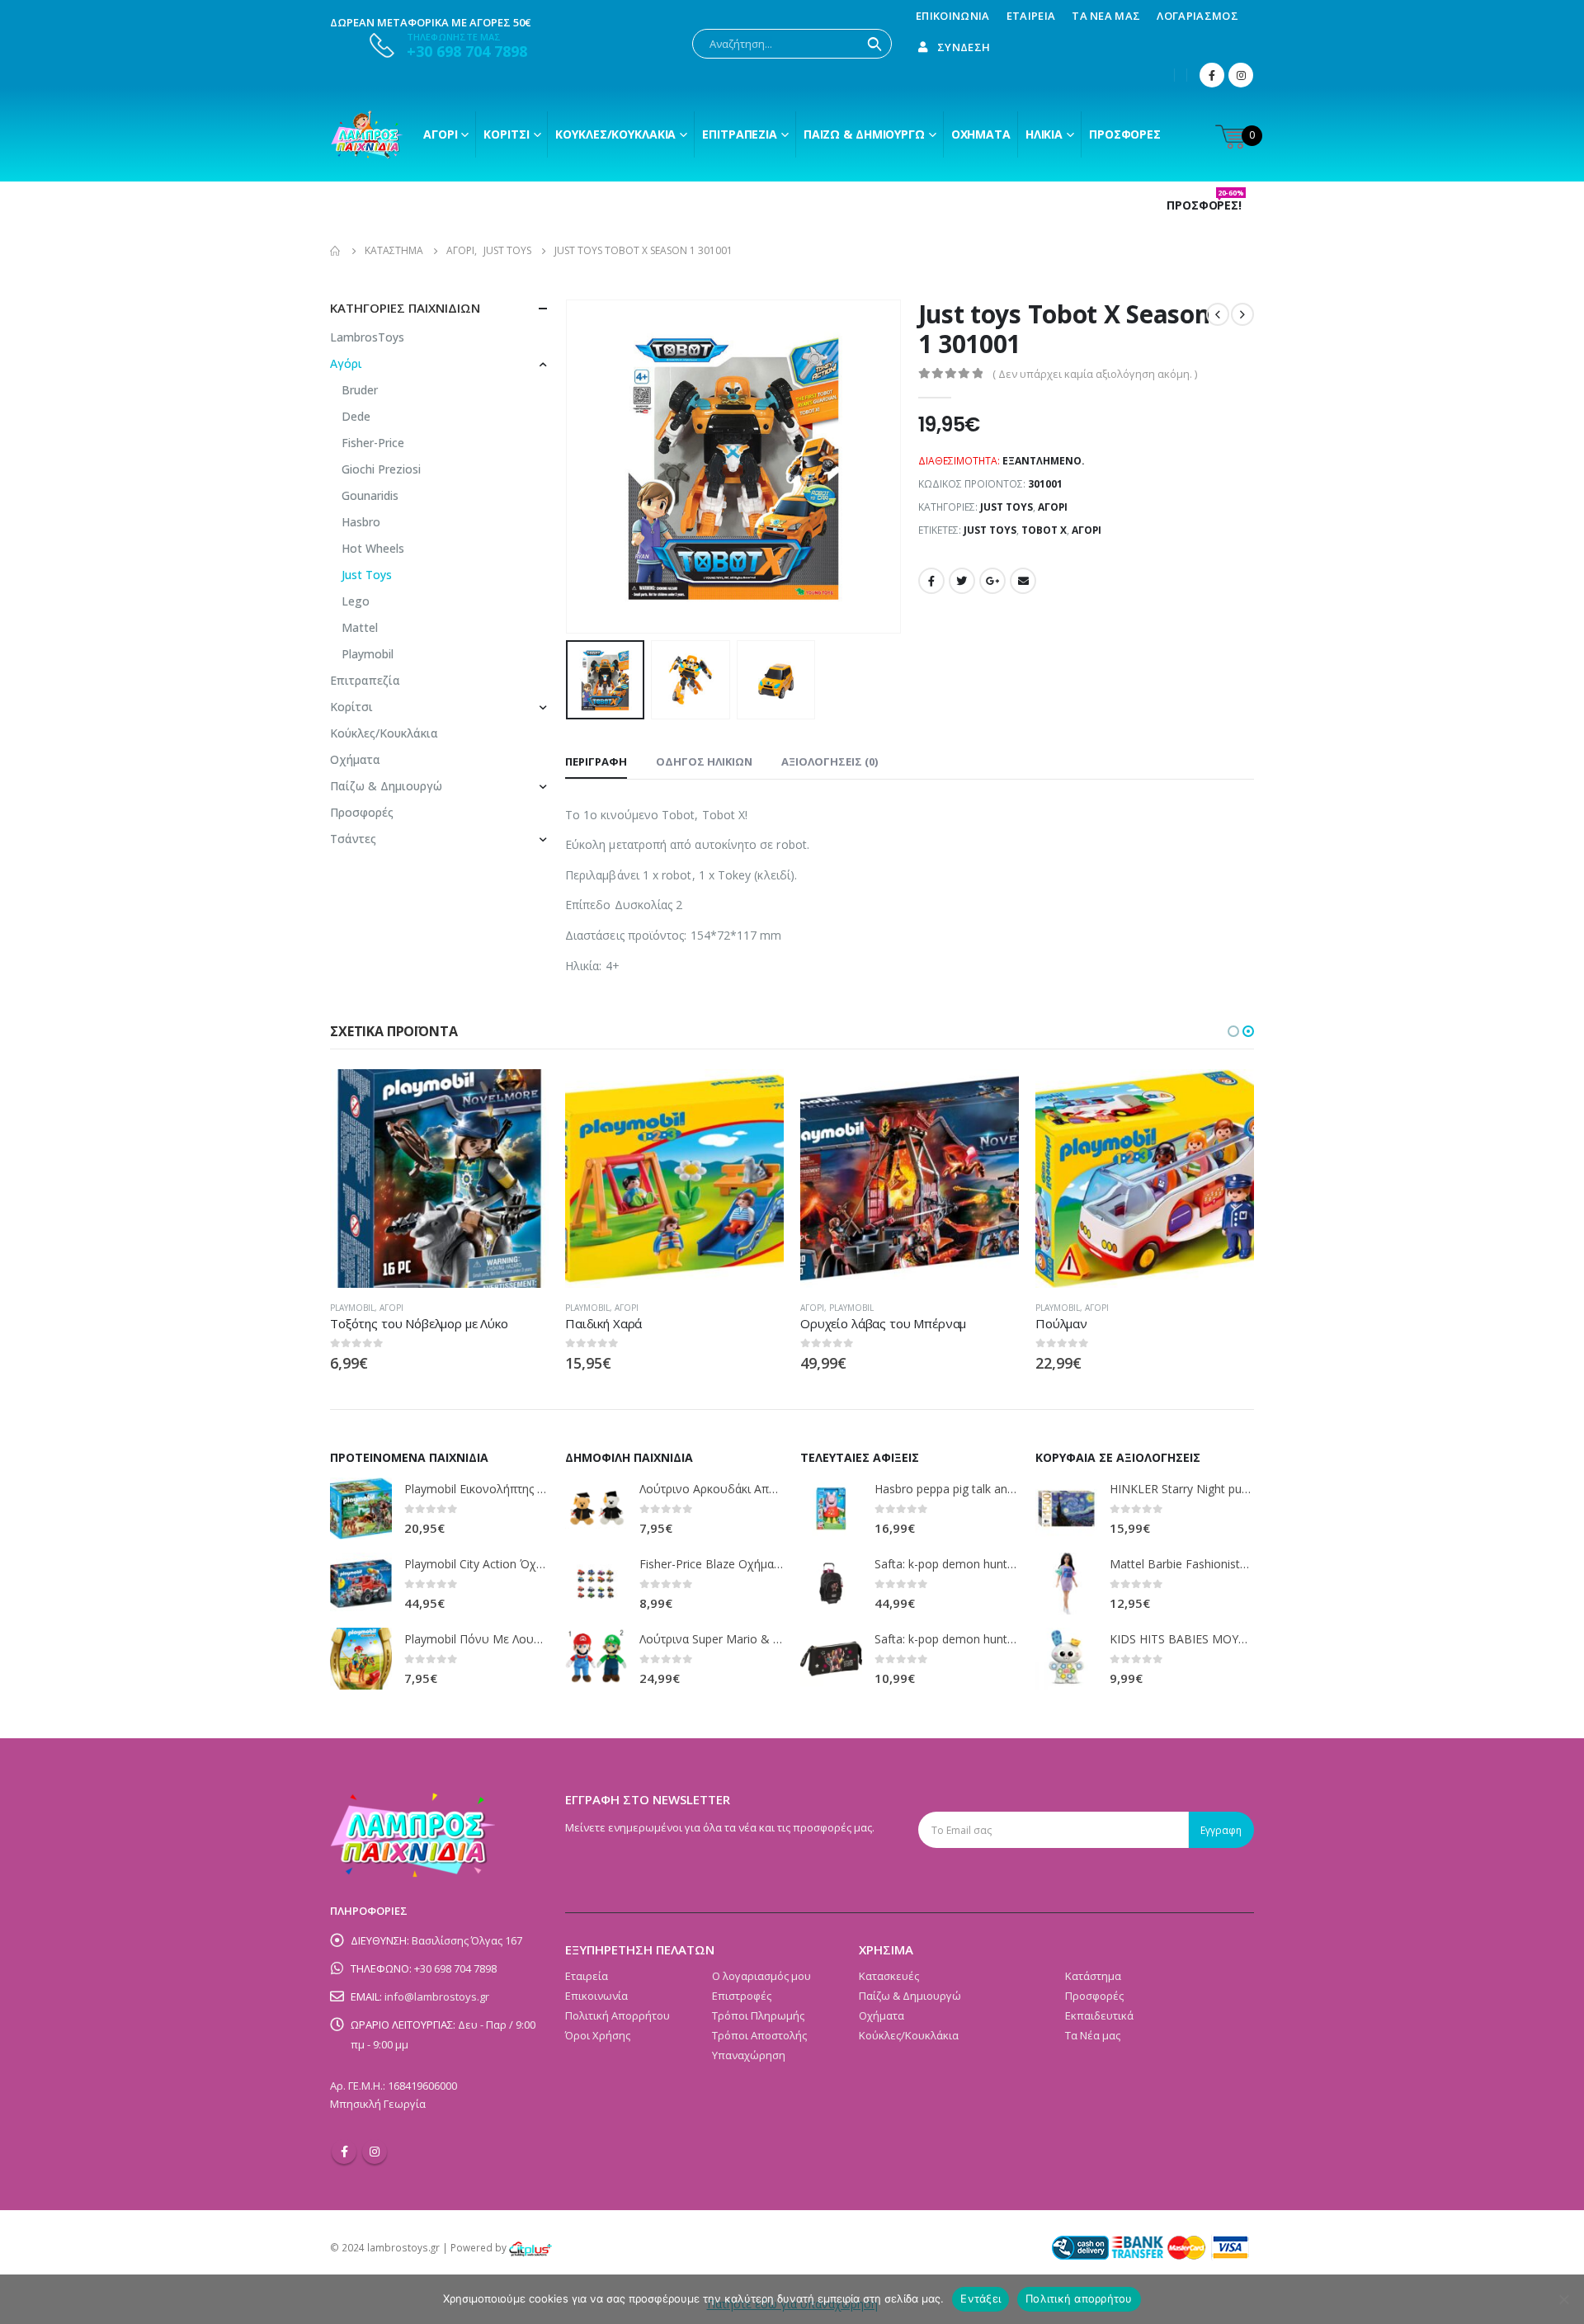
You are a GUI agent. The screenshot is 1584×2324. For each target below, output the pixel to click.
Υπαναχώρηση (749, 2055)
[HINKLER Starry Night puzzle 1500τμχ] (1066, 1508)
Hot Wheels (373, 548)
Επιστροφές (742, 1996)
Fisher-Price (373, 443)
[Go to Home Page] (336, 251)
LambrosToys (367, 337)
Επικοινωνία (953, 16)
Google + (992, 581)
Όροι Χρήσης (598, 2035)
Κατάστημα (1093, 1976)
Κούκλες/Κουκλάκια (615, 134)
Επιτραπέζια (740, 134)
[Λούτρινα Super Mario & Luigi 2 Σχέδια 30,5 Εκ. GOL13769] (596, 1659)
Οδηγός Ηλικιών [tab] (704, 761)
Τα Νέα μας (1106, 16)
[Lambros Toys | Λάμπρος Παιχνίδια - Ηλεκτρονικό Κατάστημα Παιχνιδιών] (367, 134)
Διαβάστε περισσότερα (521, 1096)
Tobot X (1044, 530)
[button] (1233, 1031)
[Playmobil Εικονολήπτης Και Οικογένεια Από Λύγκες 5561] (361, 1508)
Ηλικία (1044, 134)
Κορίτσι (506, 134)
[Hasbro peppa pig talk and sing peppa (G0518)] (831, 1508)
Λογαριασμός (1197, 16)
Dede (356, 416)
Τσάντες (353, 839)
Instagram (375, 2152)
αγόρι (1087, 530)
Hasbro (361, 522)
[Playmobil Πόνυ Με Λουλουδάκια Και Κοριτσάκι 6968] (361, 1659)
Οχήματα (981, 134)
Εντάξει (981, 2298)
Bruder (360, 390)
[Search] (874, 44)
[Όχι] (1563, 2299)
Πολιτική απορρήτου (1079, 2298)
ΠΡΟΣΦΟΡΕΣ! (1205, 205)
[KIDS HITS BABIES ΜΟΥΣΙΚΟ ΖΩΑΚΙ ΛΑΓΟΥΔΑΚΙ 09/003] (1066, 1659)
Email (1023, 581)
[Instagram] (1241, 75)
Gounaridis (370, 495)
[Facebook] (1212, 75)
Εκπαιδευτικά (1099, 2015)
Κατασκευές (889, 1976)
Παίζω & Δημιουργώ (864, 134)
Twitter (962, 581)
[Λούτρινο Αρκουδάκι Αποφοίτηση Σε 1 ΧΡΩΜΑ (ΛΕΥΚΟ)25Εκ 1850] (596, 1508)
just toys (990, 530)
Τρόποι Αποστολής (759, 2035)
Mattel (360, 627)
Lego (356, 601)
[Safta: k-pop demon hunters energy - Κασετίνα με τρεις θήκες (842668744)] (831, 1659)
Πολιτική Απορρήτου (618, 2015)
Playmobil (368, 654)
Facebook (931, 581)
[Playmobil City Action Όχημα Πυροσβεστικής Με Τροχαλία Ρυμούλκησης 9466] (361, 1584)
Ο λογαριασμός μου (761, 1976)
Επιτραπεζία (365, 680)
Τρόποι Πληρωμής (758, 2015)
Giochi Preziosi (381, 469)
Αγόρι (440, 134)
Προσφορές (1125, 134)
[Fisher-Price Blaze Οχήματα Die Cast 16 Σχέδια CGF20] (596, 1584)
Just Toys (1006, 507)
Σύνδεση (964, 47)
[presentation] (569, 467)
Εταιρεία (1031, 16)
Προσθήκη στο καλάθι (992, 1096)
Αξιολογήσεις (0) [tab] (830, 761)
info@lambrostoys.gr (437, 1996)
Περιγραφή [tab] (596, 761)
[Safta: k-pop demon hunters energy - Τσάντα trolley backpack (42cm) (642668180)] (831, 1584)
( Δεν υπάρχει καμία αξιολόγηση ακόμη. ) (1095, 374)
